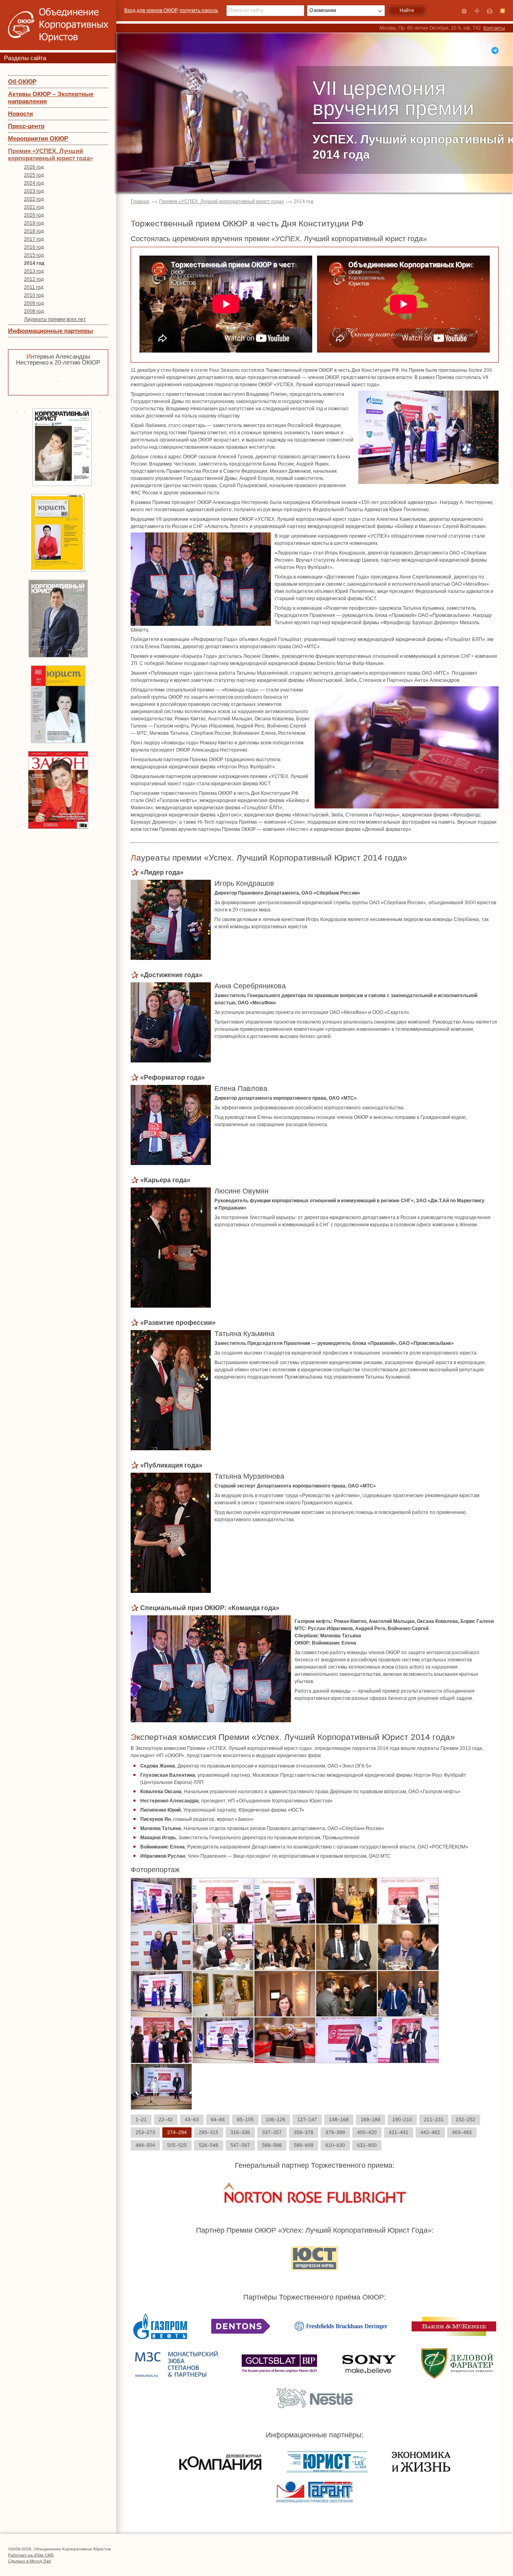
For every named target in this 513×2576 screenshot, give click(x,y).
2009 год (34, 303)
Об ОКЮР (22, 82)
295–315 (209, 2133)
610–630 (335, 2145)
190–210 (402, 2120)
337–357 (272, 2133)
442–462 (430, 2133)
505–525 (177, 2145)
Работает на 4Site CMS (31, 2555)
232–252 (466, 2120)
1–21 (141, 2120)
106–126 (276, 2120)
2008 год (34, 311)
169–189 (371, 2120)
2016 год (34, 247)
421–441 (399, 2133)
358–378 (304, 2133)
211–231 (434, 2120)
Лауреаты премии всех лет (55, 319)
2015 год (34, 255)
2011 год (34, 287)
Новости (20, 114)
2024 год (34, 183)
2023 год (34, 191)
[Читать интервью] (58, 381)
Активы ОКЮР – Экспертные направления (51, 98)
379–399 (335, 2133)
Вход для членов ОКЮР (151, 10)
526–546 (209, 2145)
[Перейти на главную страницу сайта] (464, 11)
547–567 (240, 2145)
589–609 (304, 2145)
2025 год (34, 175)
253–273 (145, 2133)
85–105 (245, 2120)
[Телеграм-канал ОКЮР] (495, 50)
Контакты (494, 28)
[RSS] (503, 11)
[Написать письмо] (490, 11)
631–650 (367, 2145)
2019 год (34, 223)
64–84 (218, 2120)
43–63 (192, 2120)
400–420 (367, 2133)
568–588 (272, 2145)
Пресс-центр (26, 126)
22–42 (166, 2120)
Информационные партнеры (50, 331)
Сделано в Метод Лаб (29, 2561)
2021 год (34, 207)
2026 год (34, 167)
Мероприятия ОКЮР (38, 138)
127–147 (307, 2120)
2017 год (34, 239)
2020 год (34, 215)
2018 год (34, 231)
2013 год (34, 271)
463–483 (462, 2133)
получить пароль (199, 10)
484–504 (145, 2145)
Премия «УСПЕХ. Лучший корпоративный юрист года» (50, 154)
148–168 (339, 2120)
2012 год (34, 279)
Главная (140, 202)
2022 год (34, 199)
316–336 (240, 2133)
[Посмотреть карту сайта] (477, 11)
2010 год (34, 295)
